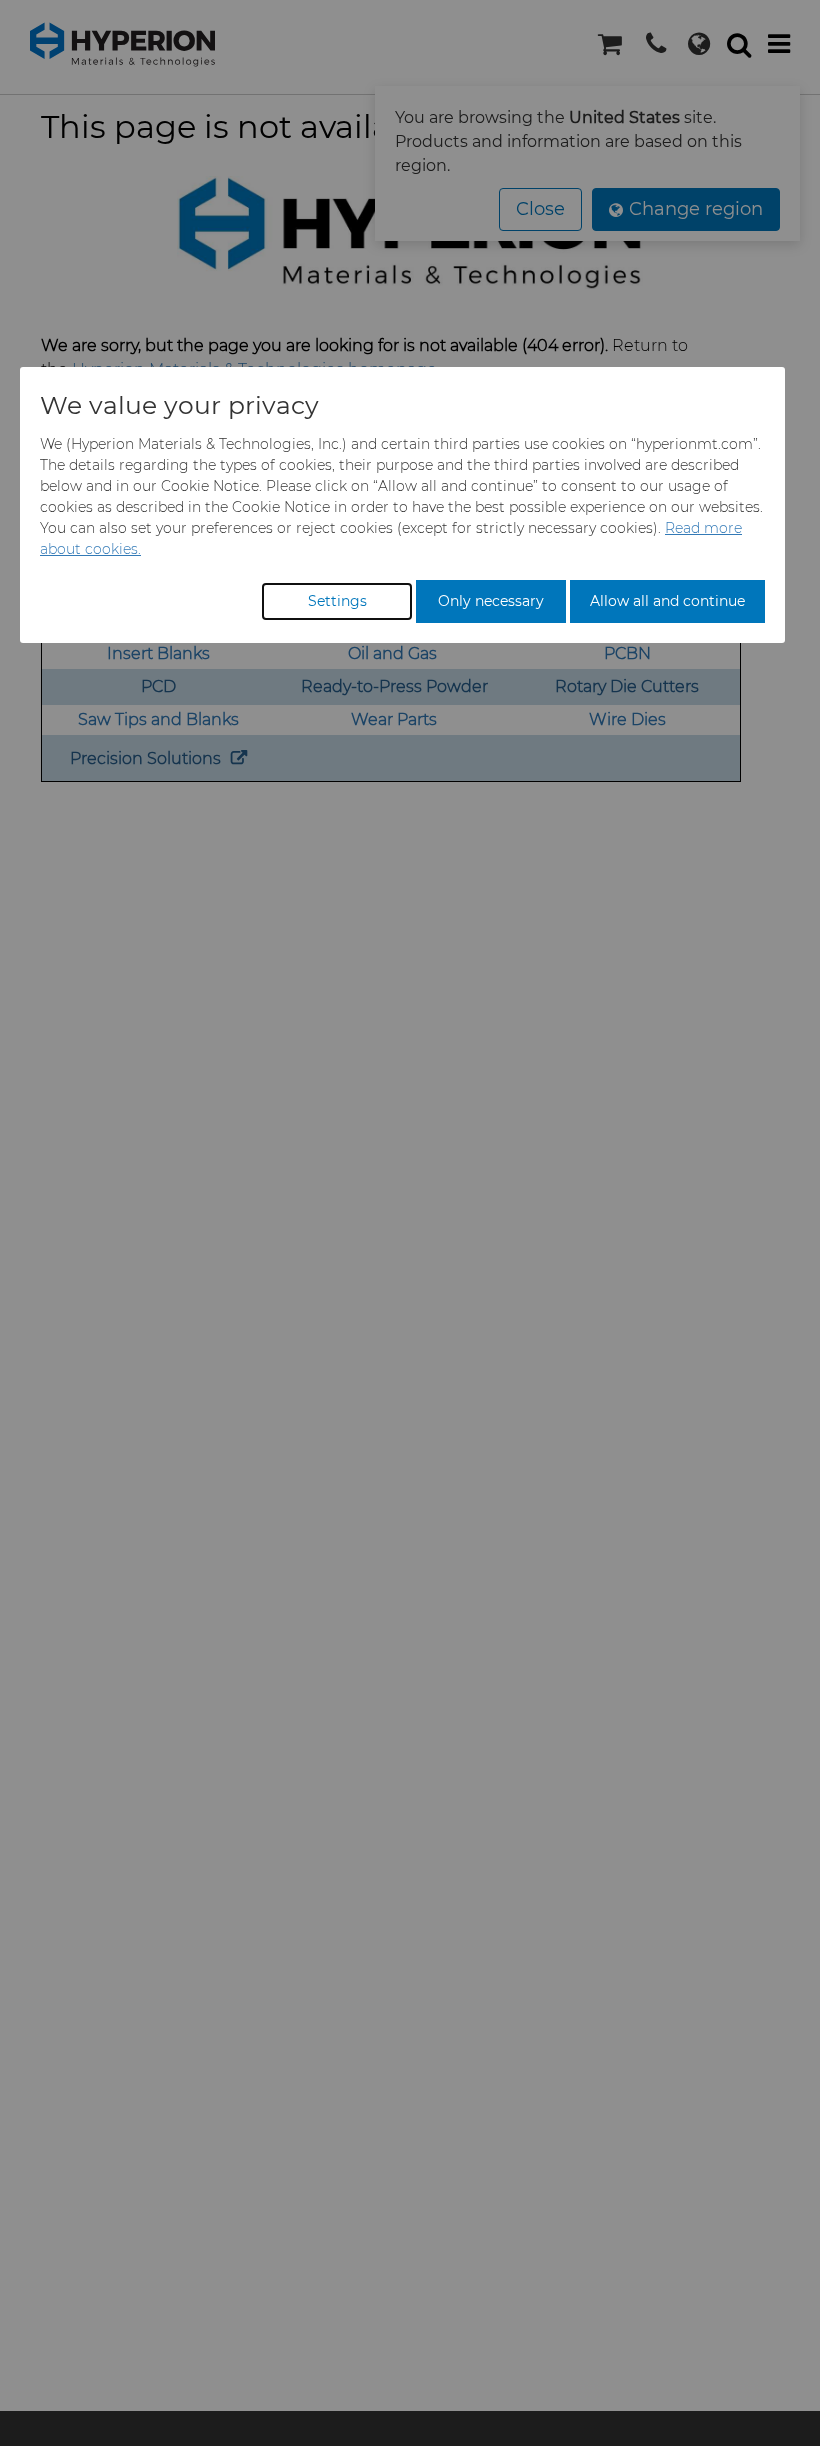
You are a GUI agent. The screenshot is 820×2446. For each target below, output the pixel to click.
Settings (337, 601)
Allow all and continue (667, 601)
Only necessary (491, 601)
